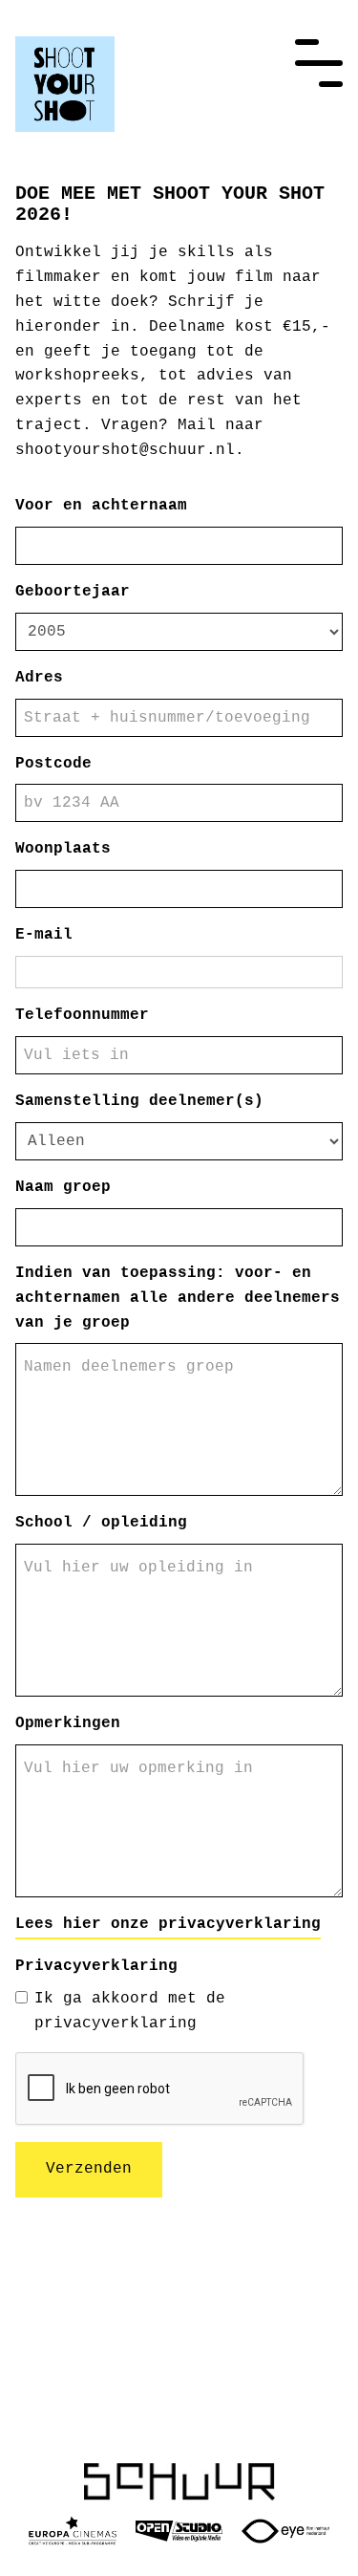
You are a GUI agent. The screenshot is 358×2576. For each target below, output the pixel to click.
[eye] (285, 2531)
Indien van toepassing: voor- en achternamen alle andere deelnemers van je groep (178, 1298)
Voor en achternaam (101, 506)
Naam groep (63, 1187)
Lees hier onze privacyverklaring (168, 1924)
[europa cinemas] (73, 2531)
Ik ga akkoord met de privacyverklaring (130, 2011)
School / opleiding (101, 1523)
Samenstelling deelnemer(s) (139, 1101)
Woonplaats (63, 849)
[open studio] (179, 2531)
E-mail (44, 935)
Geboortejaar (73, 592)
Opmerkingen (68, 1723)
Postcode (53, 764)
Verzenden (89, 2169)
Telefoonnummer (82, 1015)
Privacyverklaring (96, 1966)
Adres (39, 678)
